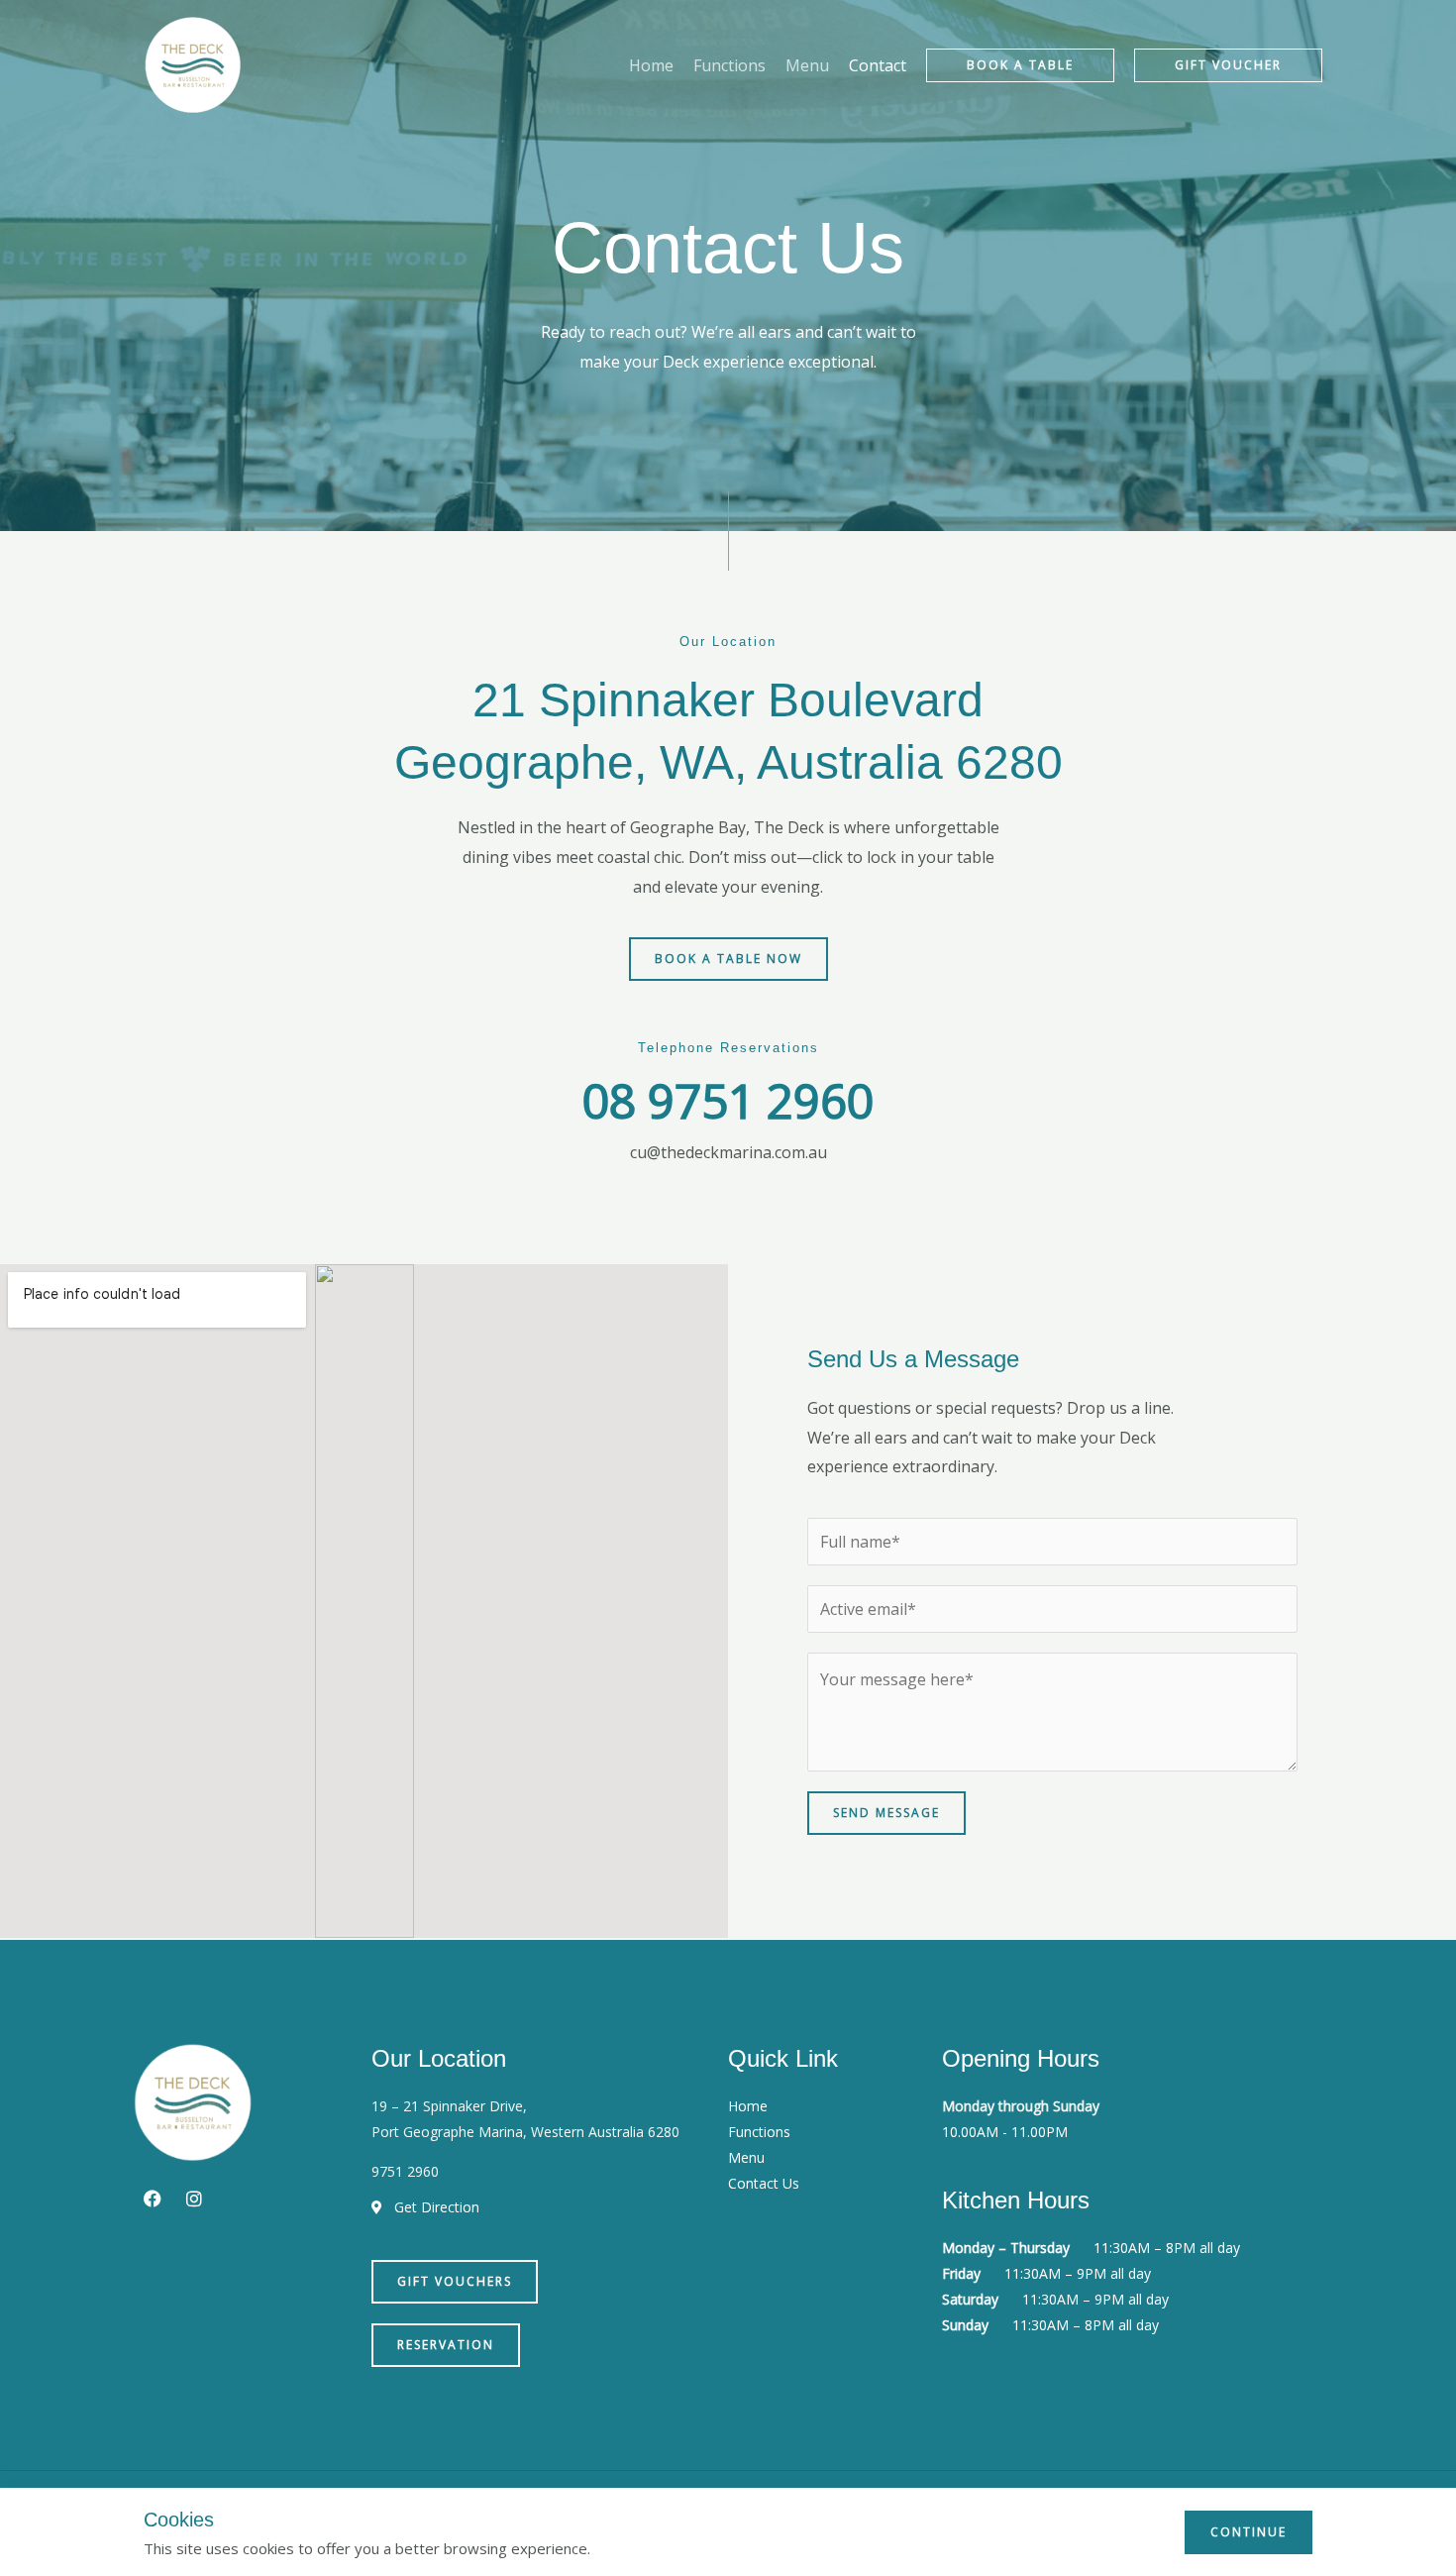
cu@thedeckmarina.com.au (728, 1152)
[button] (1020, 65)
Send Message (886, 1813)
